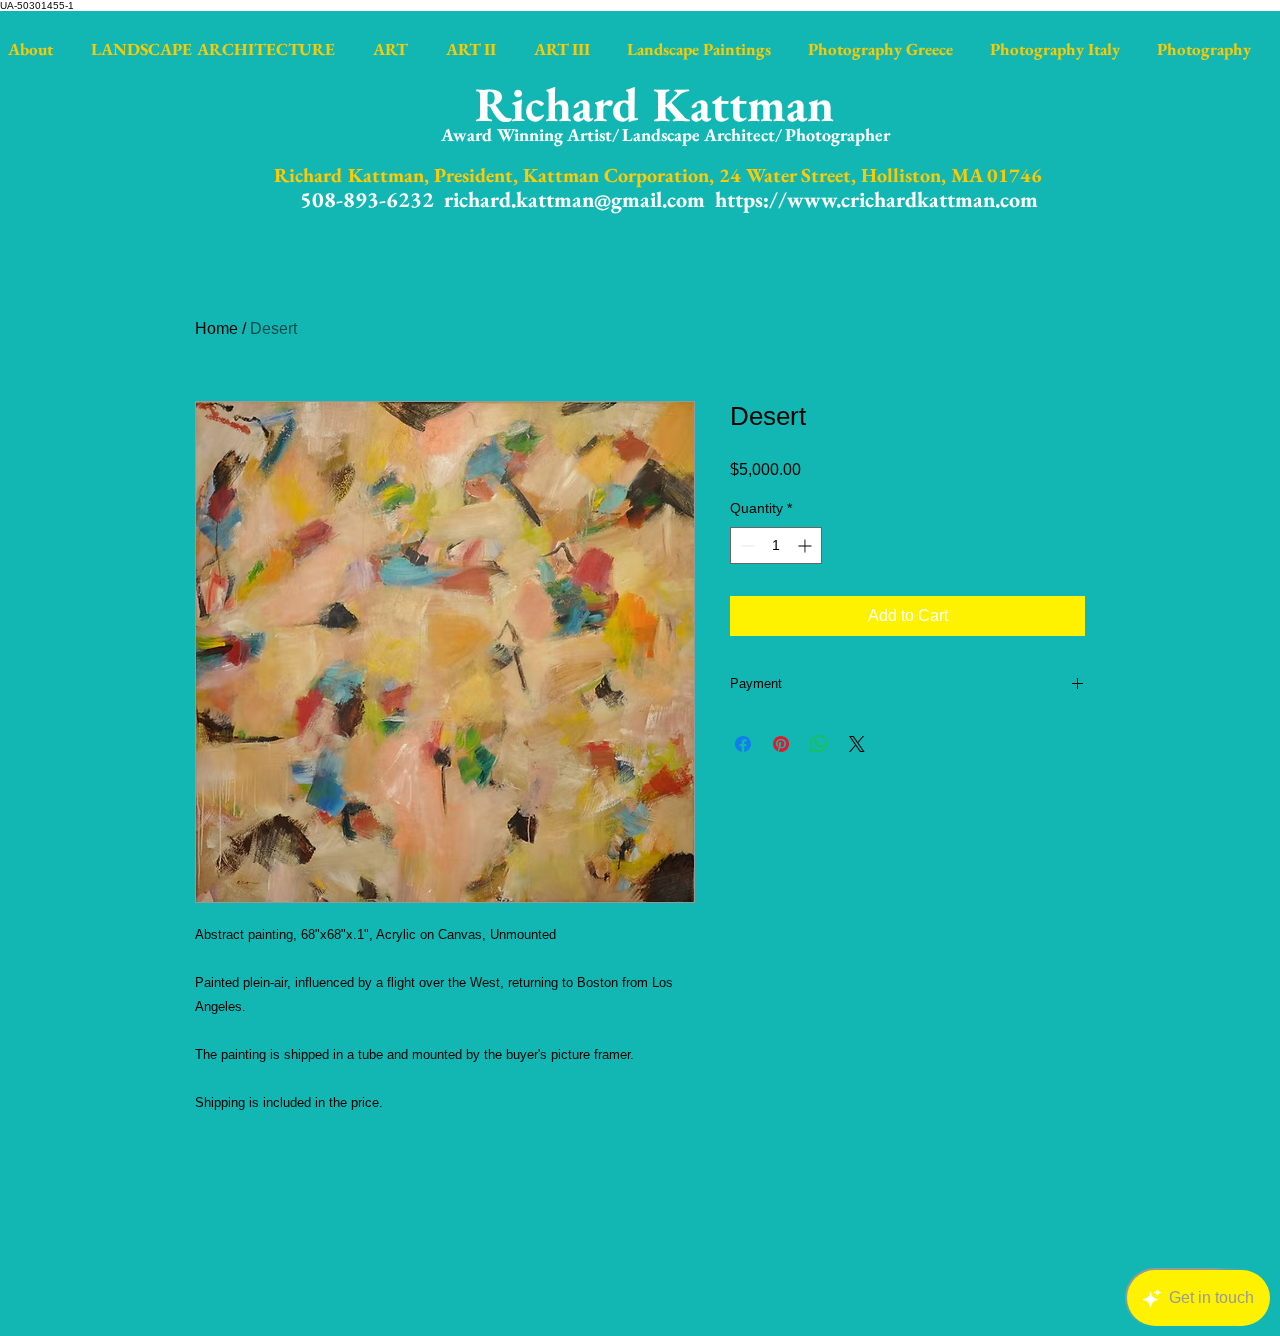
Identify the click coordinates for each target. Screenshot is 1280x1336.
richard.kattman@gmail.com (574, 199)
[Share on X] (857, 744)
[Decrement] (745, 545)
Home (216, 328)
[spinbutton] (776, 545)
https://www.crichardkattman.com (876, 199)
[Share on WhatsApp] (819, 744)
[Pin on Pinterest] (781, 744)
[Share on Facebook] (743, 744)
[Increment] (806, 545)
